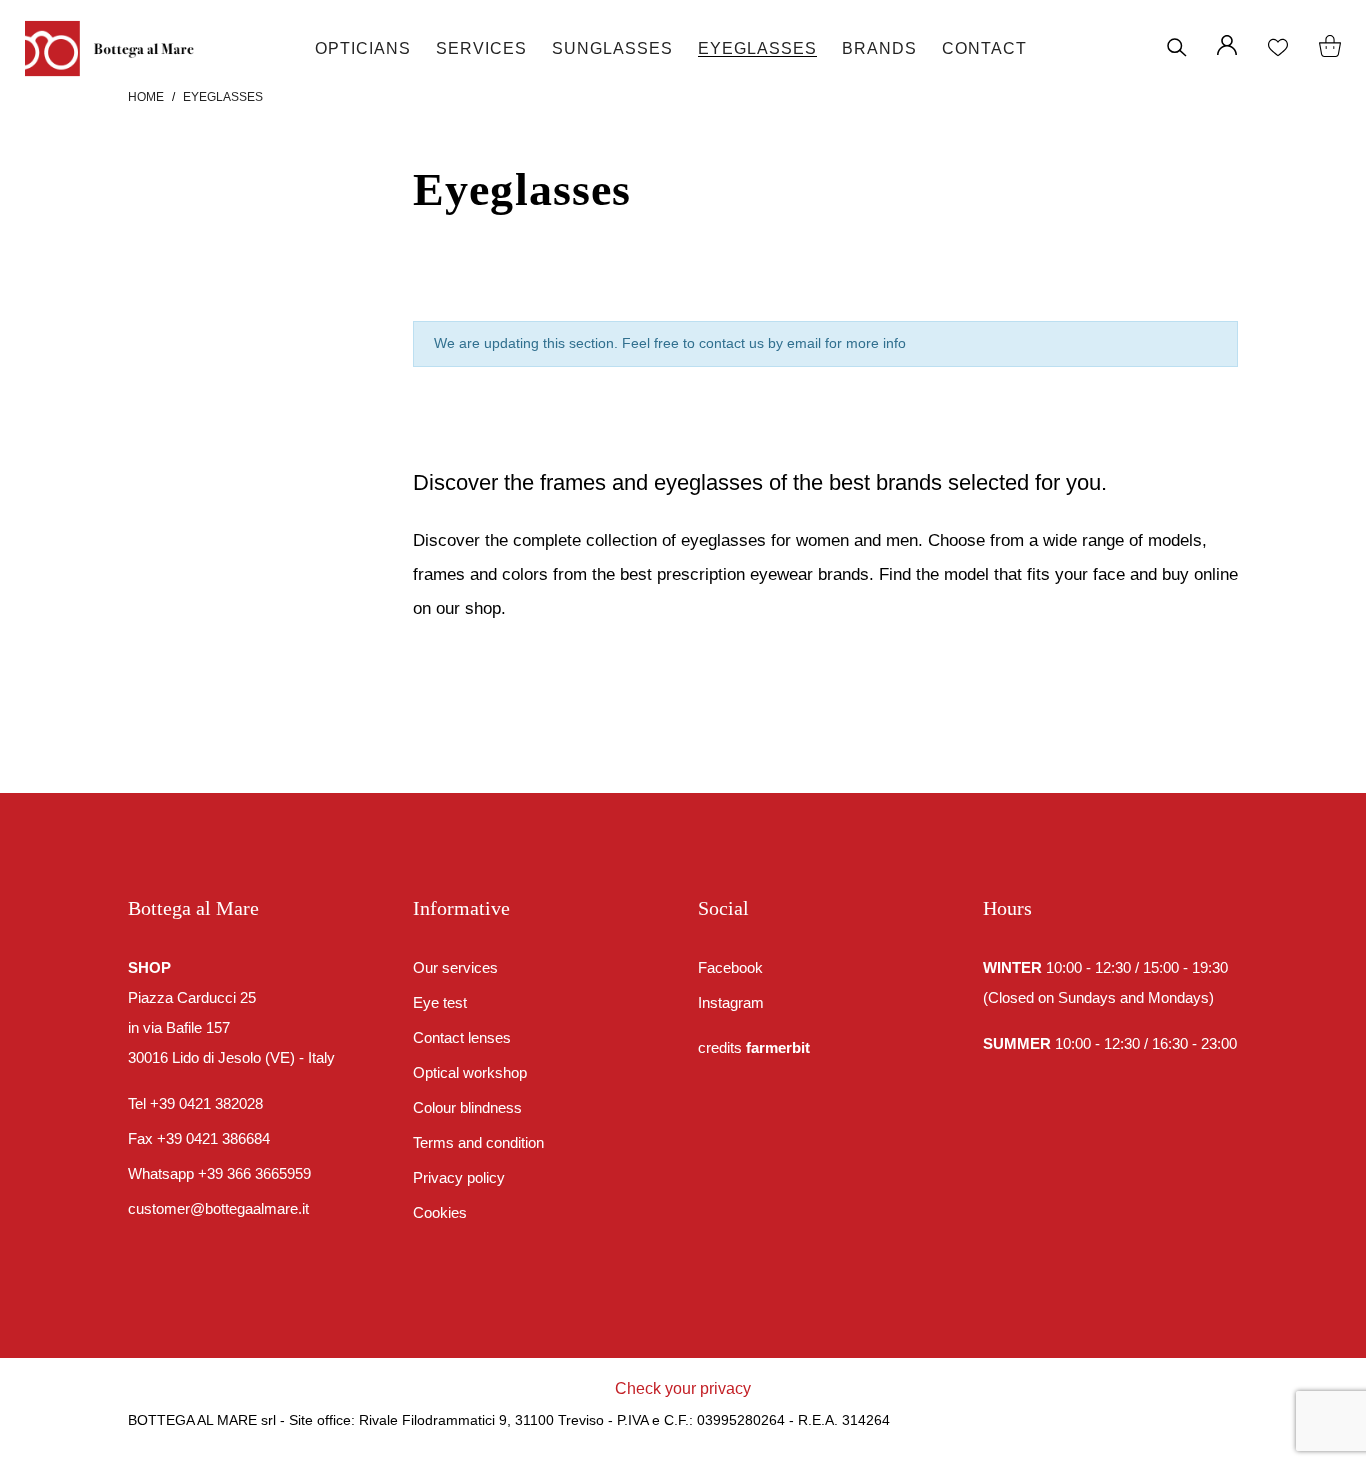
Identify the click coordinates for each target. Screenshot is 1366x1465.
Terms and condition (478, 1142)
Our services (455, 967)
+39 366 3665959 (254, 1173)
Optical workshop (470, 1072)
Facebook (730, 967)
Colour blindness (467, 1107)
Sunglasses (612, 49)
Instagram (731, 1002)
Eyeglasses (757, 49)
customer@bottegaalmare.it (218, 1208)
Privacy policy (459, 1177)
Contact (984, 49)
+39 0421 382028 (206, 1103)
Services (481, 49)
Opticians (363, 49)
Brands (879, 49)
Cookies (440, 1212)
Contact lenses (462, 1037)
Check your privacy (683, 1388)
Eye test (440, 1002)
